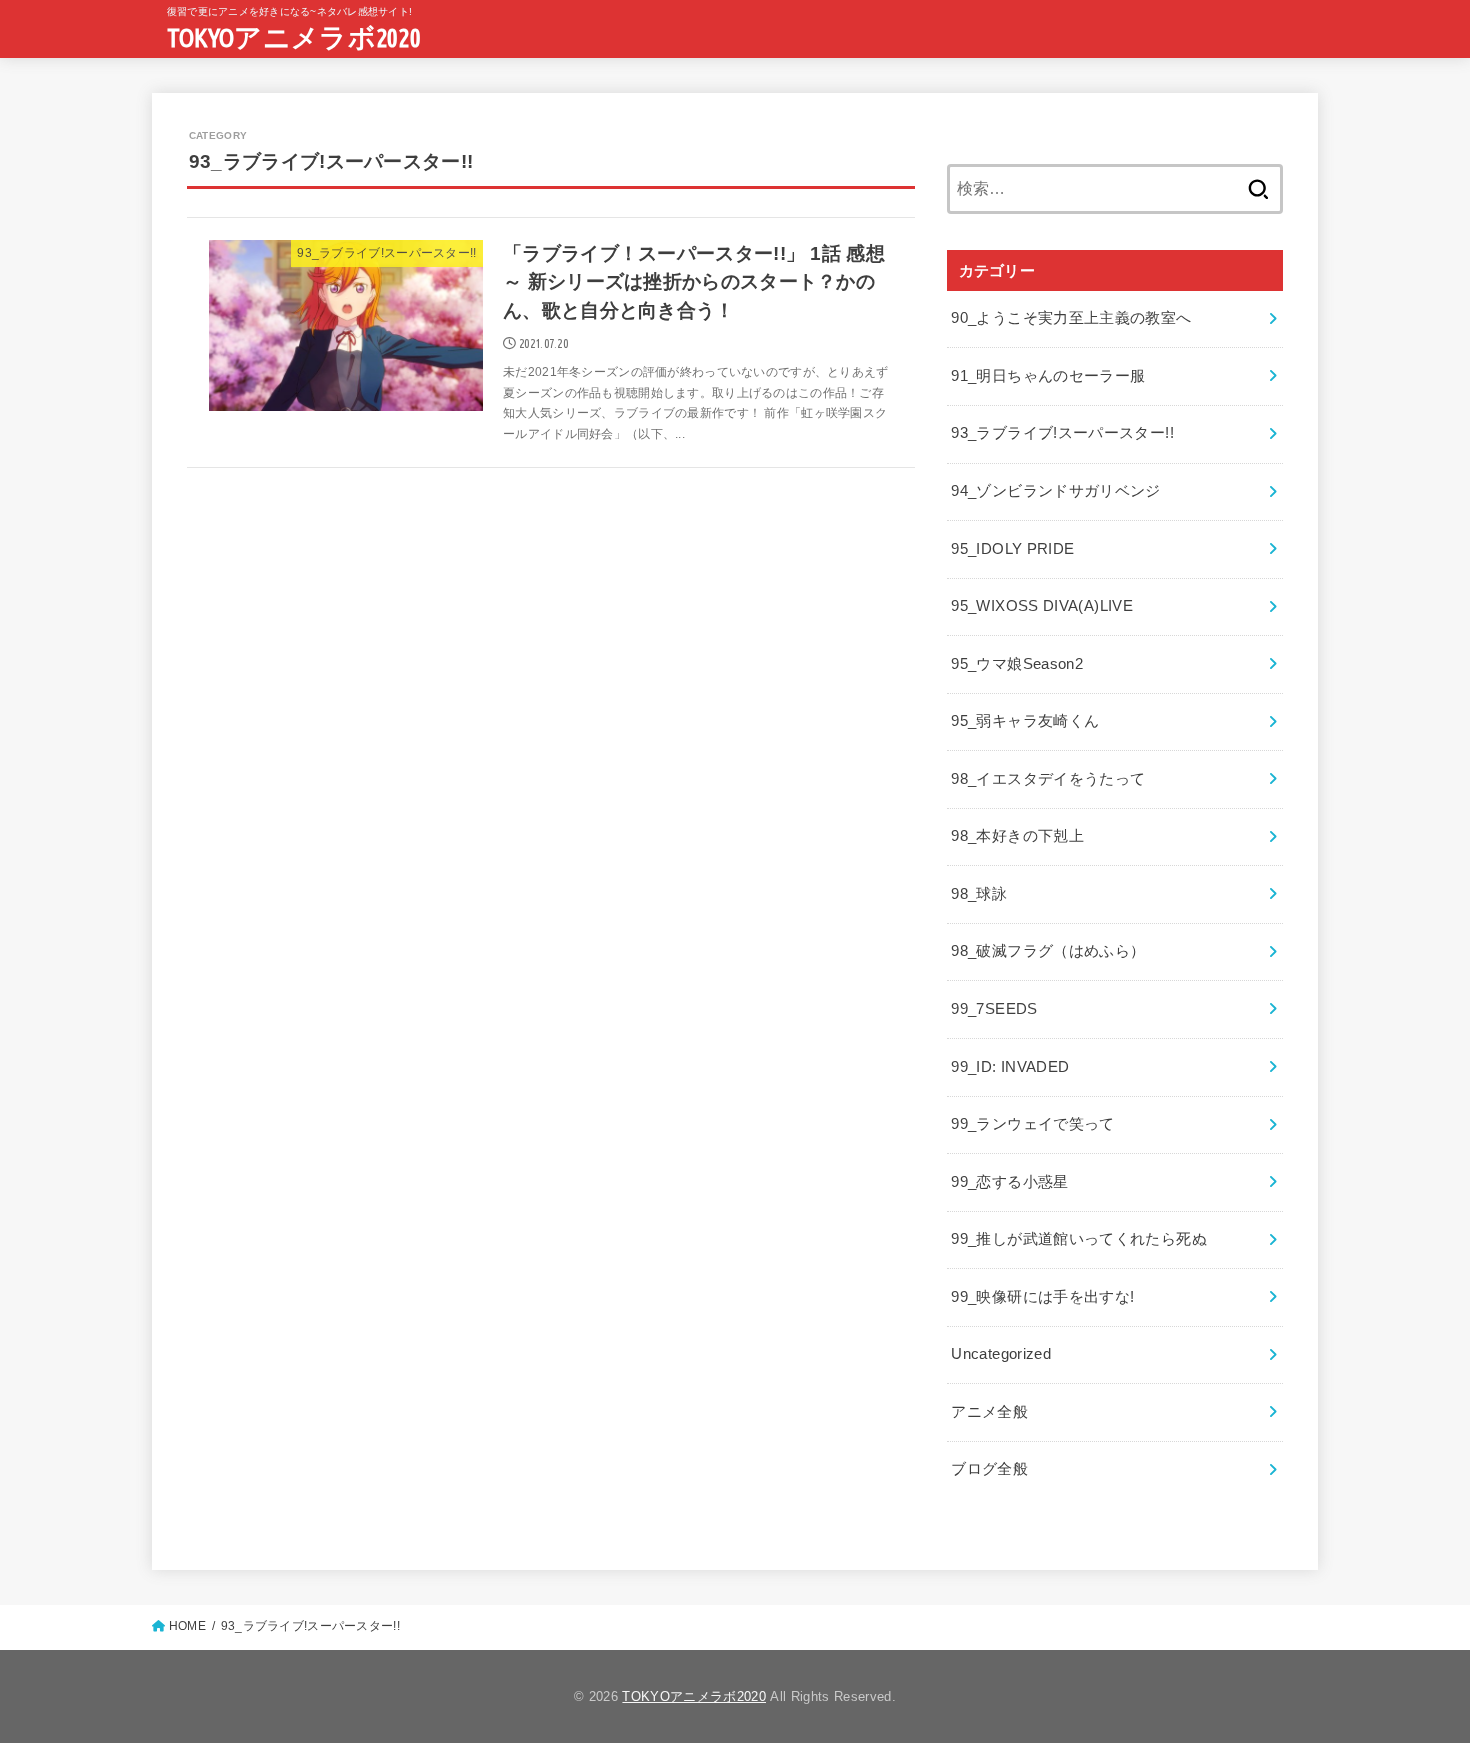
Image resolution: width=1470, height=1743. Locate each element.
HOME (187, 1626)
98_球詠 (979, 894)
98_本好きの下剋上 (1017, 836)
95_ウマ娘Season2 (1017, 664)
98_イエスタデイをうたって (1048, 779)
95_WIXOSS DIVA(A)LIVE (1042, 606)
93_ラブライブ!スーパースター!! (1062, 433)
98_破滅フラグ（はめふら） (1048, 951)
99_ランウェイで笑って (1032, 1124)
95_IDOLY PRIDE (1012, 549)
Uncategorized (1001, 1354)
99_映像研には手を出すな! (1042, 1297)
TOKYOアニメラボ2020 (294, 37)
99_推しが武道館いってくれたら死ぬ (1079, 1239)
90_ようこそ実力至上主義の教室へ (1071, 318)
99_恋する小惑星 (1009, 1182)
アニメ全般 (989, 1412)
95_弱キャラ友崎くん (1025, 721)
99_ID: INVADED (1010, 1067)
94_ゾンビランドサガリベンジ (1055, 491)
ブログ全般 (989, 1469)
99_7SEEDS (994, 1009)
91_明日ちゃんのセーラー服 (1048, 376)
